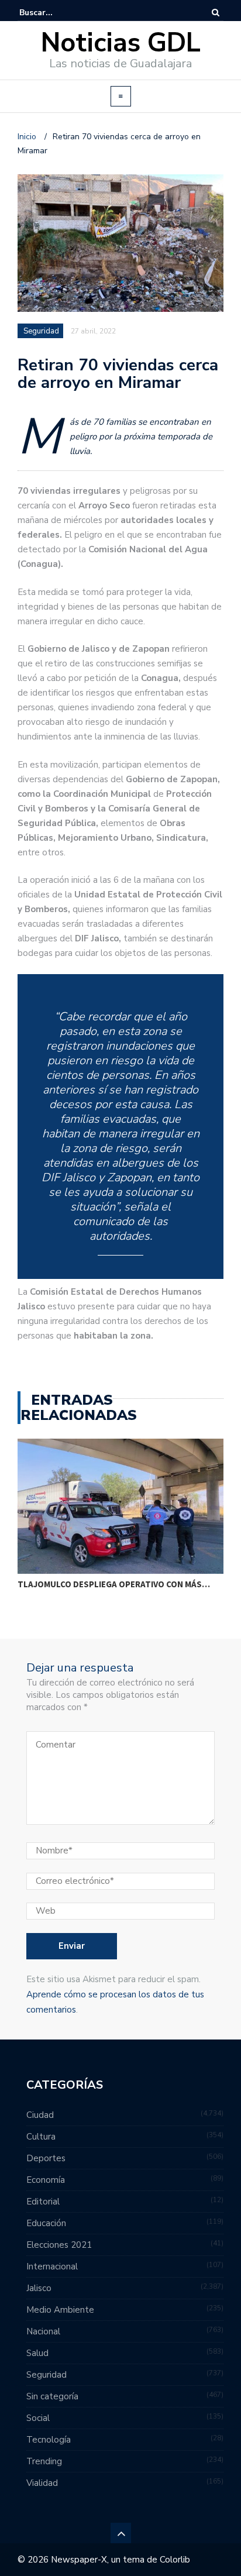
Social (38, 2418)
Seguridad (41, 331)
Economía (46, 2180)
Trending (44, 2461)
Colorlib (175, 2560)
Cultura (41, 2137)
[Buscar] (216, 13)
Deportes (46, 2158)
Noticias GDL (121, 43)
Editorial (43, 2202)
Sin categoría (52, 2396)
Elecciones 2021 (59, 2245)
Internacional (52, 2267)
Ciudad (40, 2115)
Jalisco (39, 2288)
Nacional (43, 2331)
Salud (37, 2353)
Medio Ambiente (60, 2310)
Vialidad (42, 2483)
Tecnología (49, 2440)
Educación (46, 2223)
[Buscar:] (55, 13)
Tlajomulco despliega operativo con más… (114, 1584)
